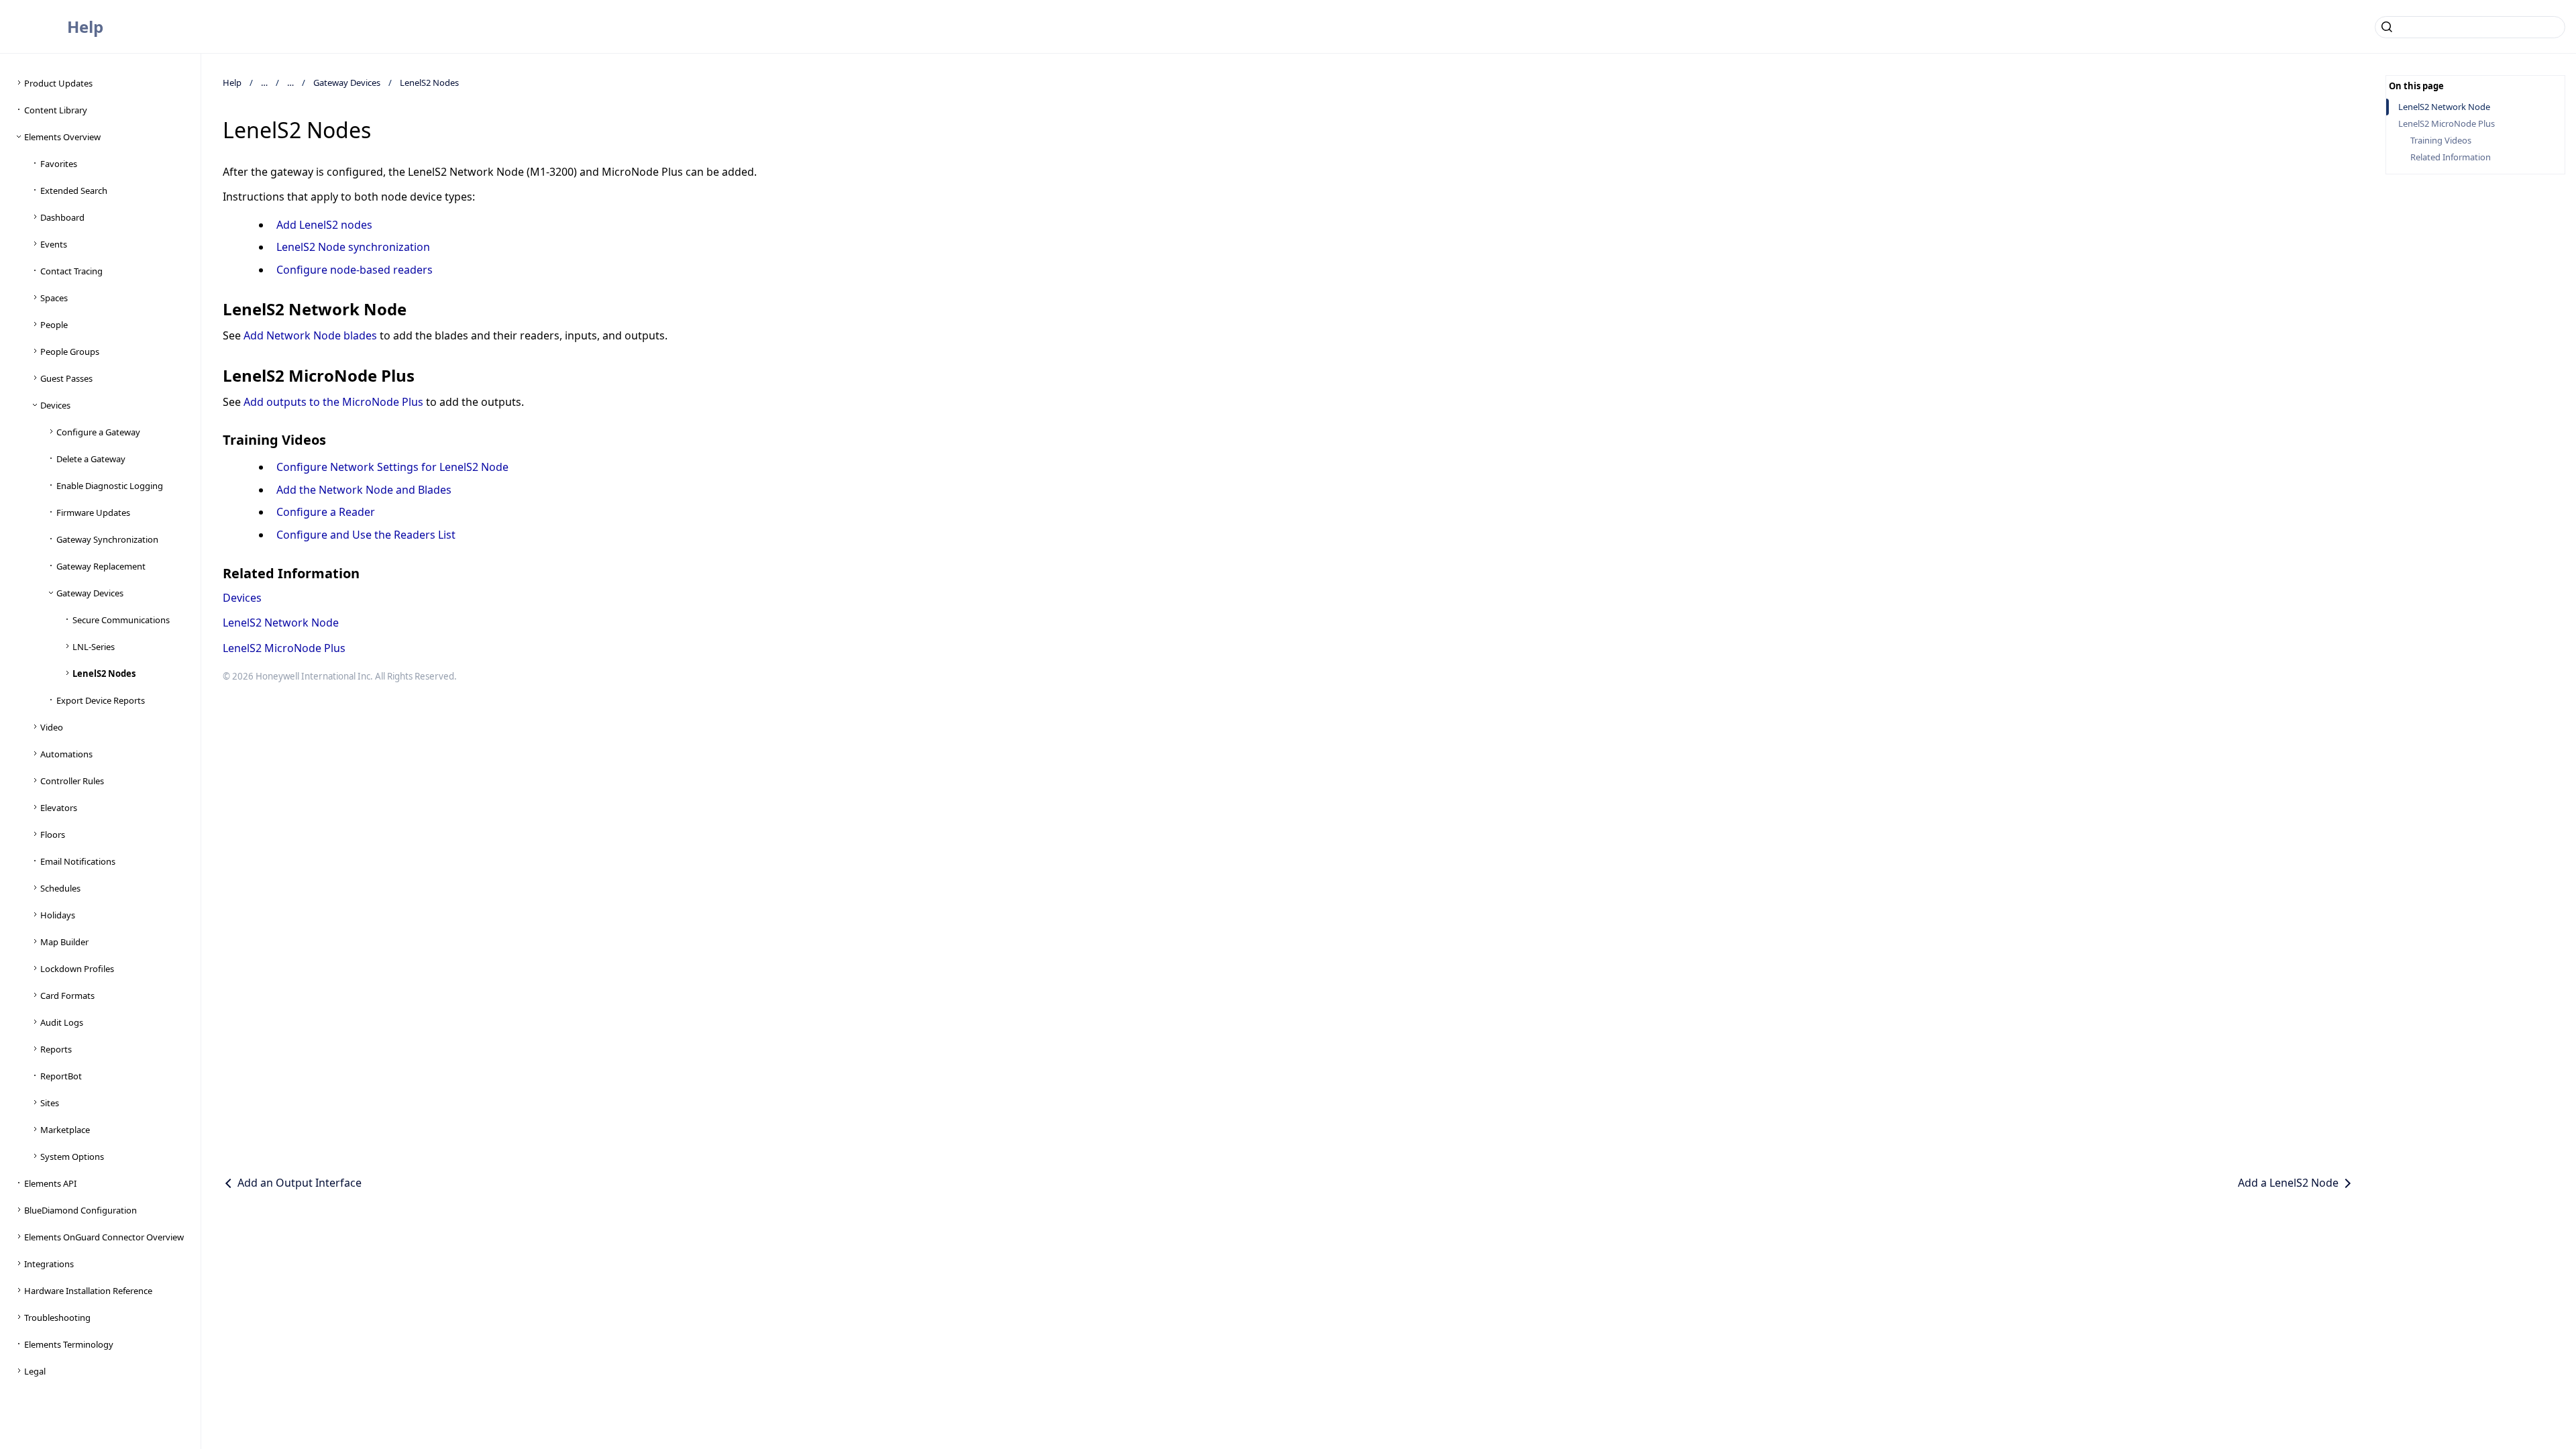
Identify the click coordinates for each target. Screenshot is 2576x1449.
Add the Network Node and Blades (364, 490)
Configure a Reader (326, 512)
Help (85, 26)
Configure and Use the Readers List (366, 535)
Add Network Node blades (310, 335)
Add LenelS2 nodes (324, 225)
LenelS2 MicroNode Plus (284, 648)
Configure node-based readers (355, 270)
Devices (242, 598)
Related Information (2451, 157)
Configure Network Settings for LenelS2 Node (392, 467)
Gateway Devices (347, 83)
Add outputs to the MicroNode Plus (333, 402)
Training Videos (2441, 141)
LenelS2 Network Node (281, 623)
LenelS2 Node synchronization (353, 247)
